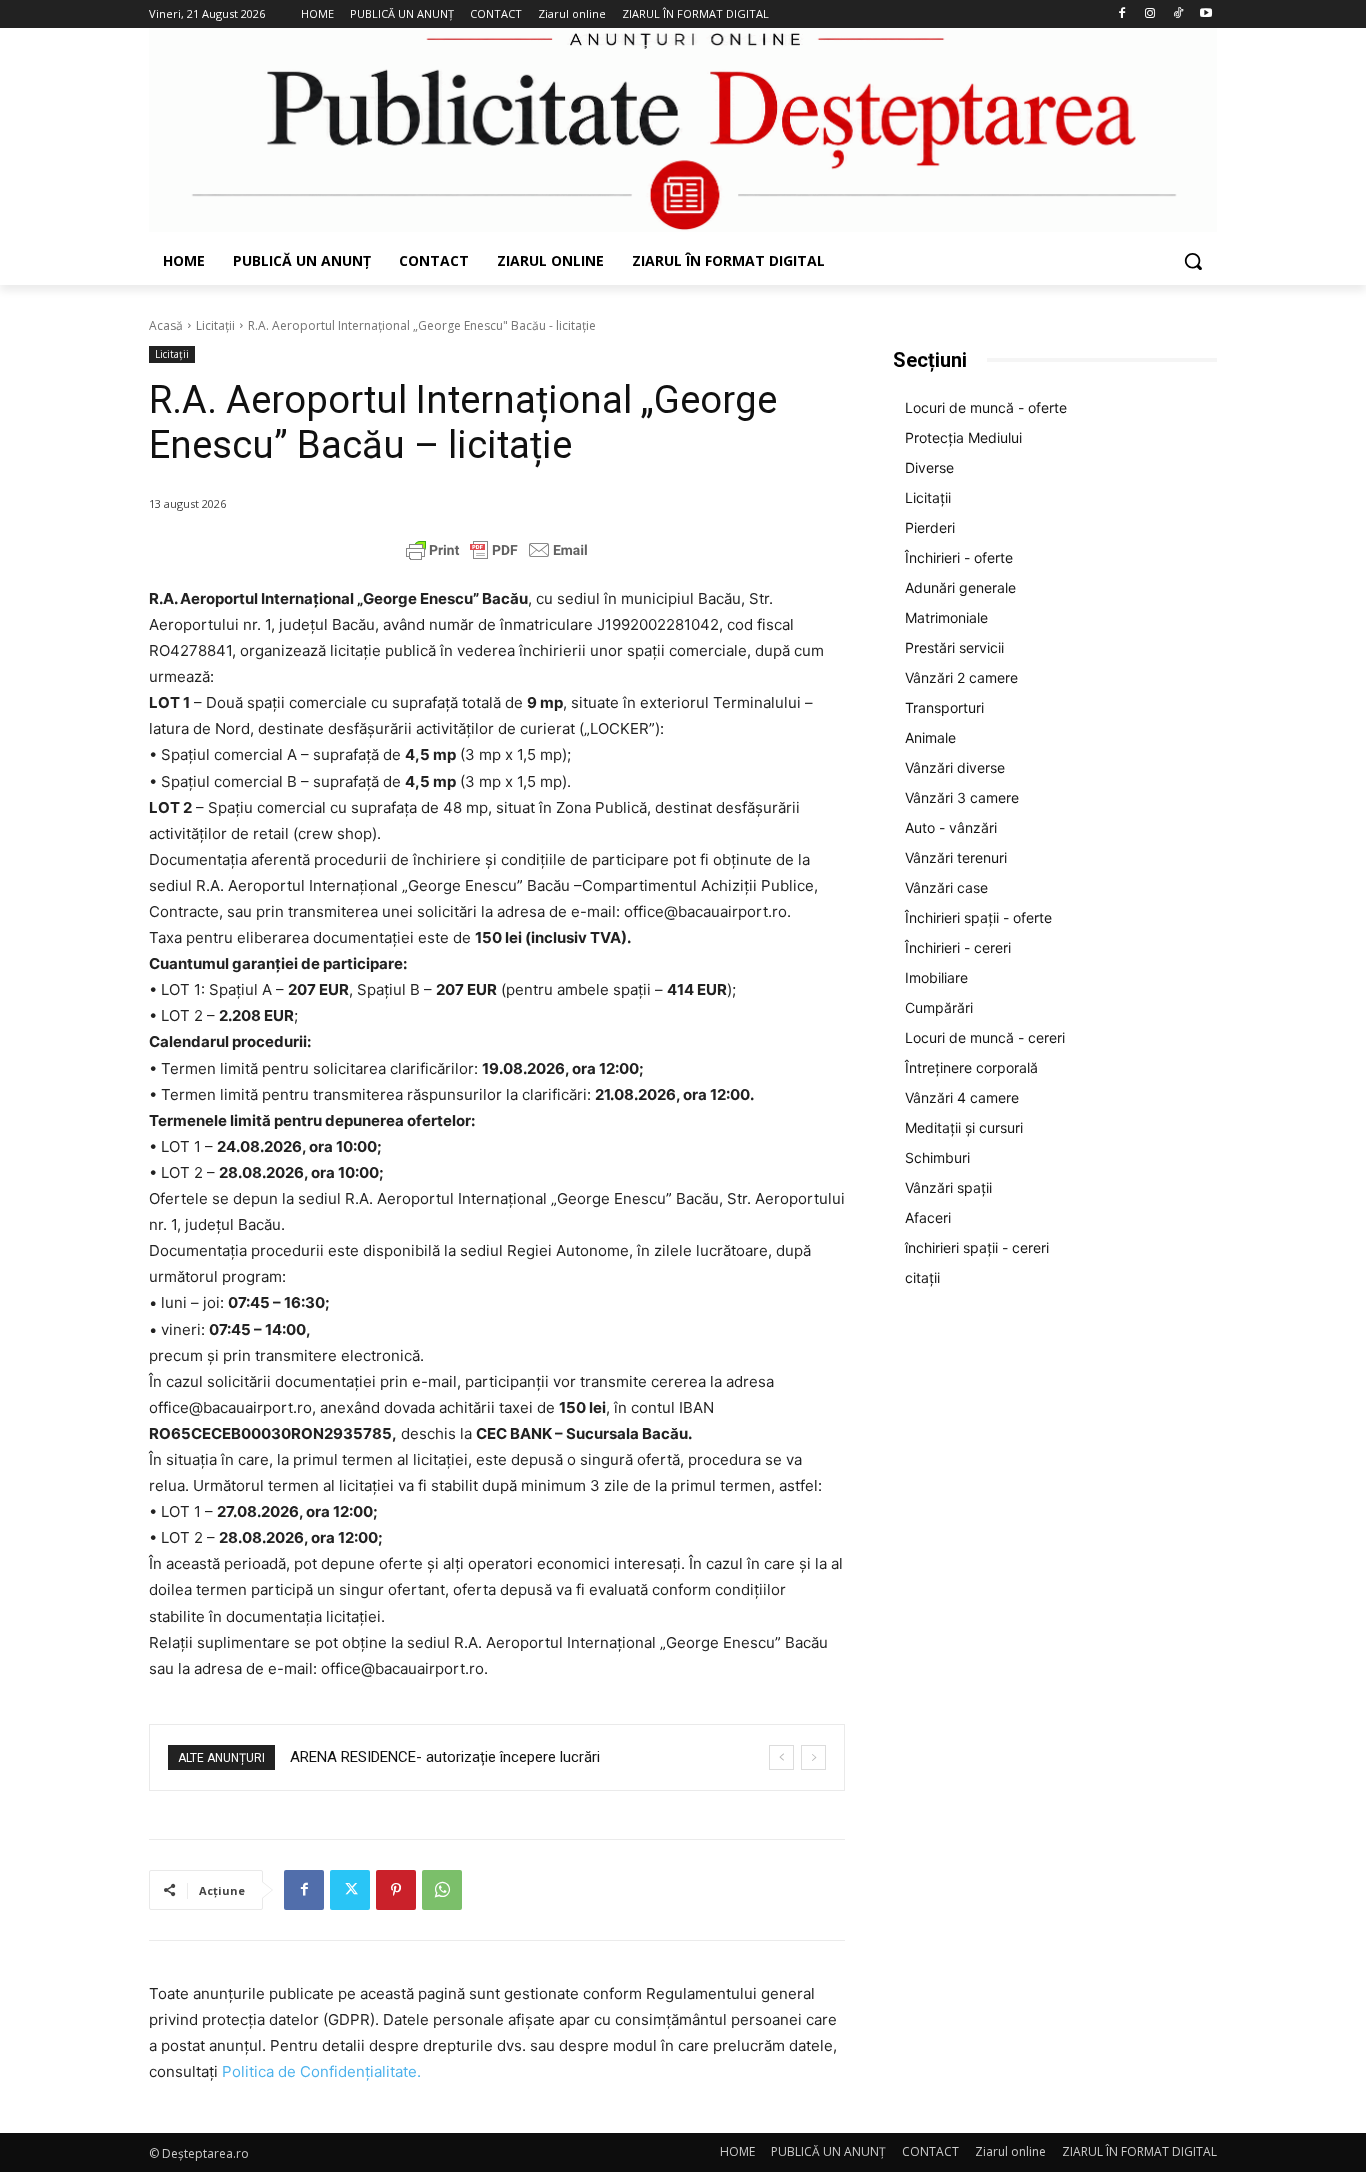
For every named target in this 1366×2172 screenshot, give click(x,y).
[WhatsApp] (442, 1890)
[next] (813, 1757)
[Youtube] (1205, 14)
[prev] (781, 1757)
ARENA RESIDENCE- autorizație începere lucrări (445, 1757)
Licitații (215, 325)
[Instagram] (1150, 14)
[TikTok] (1177, 14)
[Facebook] (1122, 14)
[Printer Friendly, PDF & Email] (497, 550)
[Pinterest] (396, 1890)
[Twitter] (350, 1890)
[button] (1193, 261)
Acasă (166, 325)
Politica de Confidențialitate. (321, 2071)
